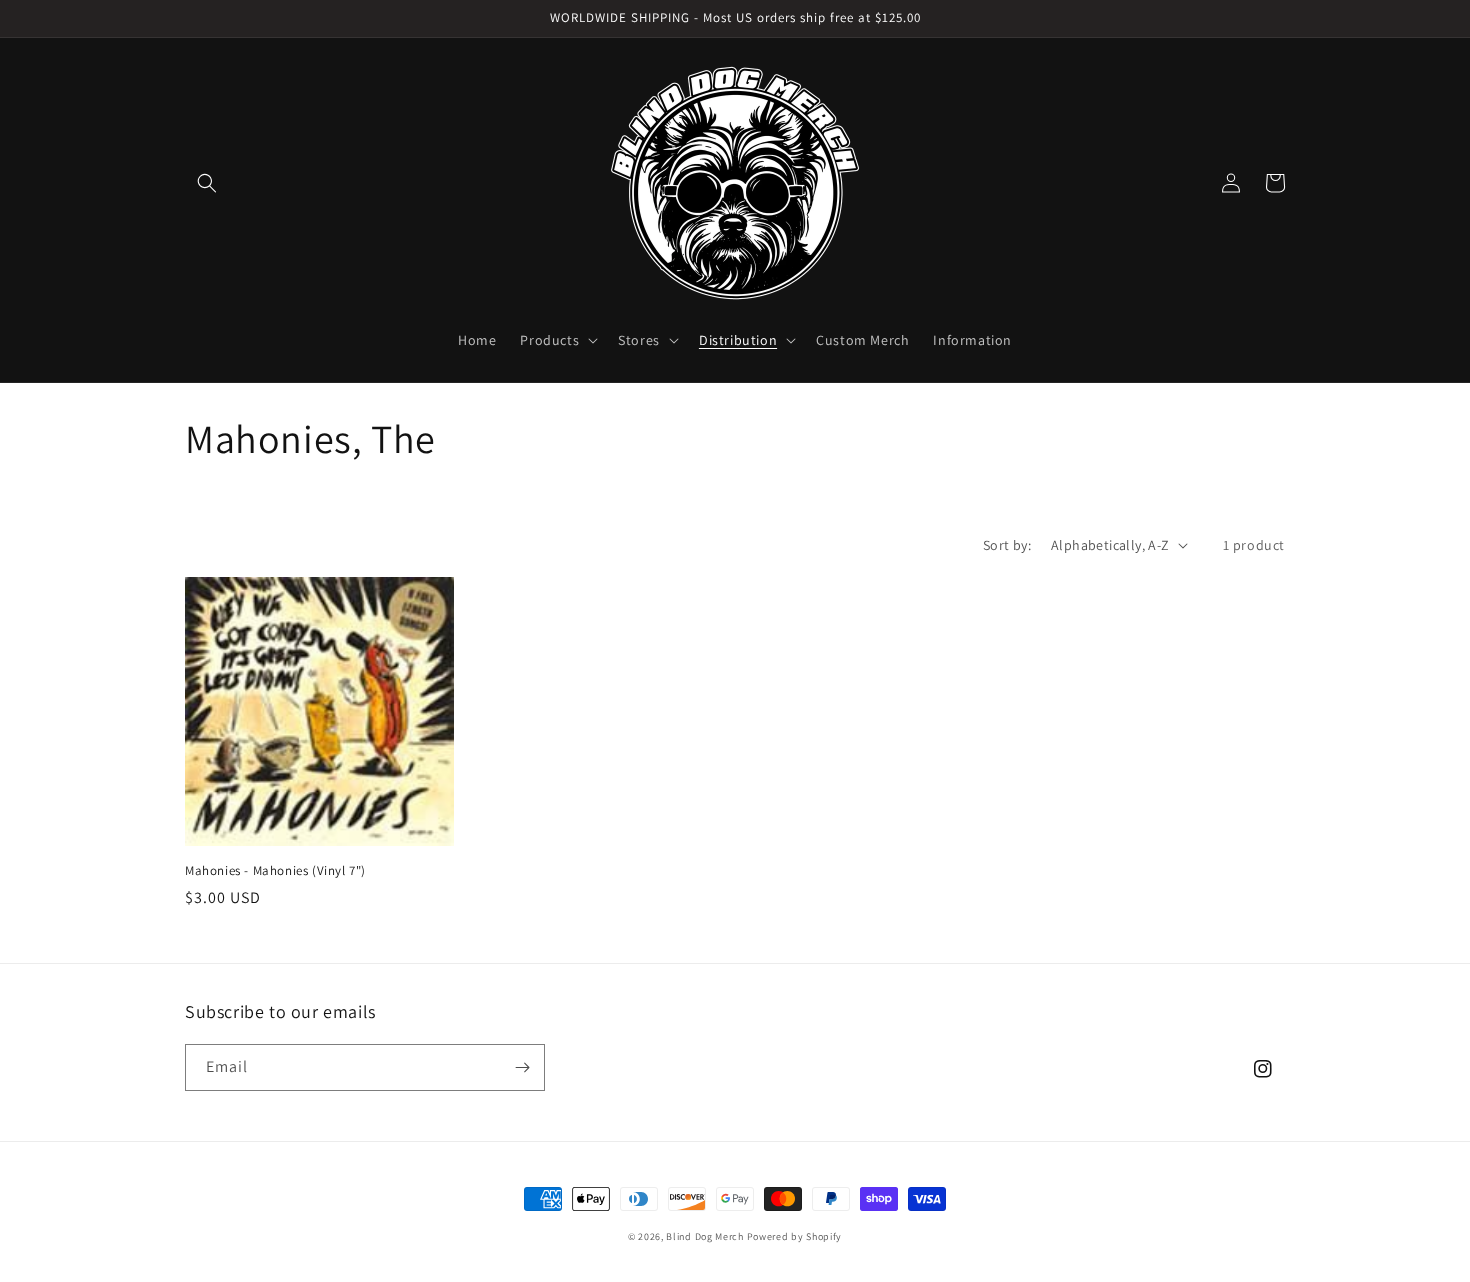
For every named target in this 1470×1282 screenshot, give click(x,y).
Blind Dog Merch (705, 1236)
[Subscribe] (522, 1067)
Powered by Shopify (795, 1236)
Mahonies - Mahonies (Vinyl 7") (275, 871)
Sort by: (1007, 545)
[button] (207, 183)
